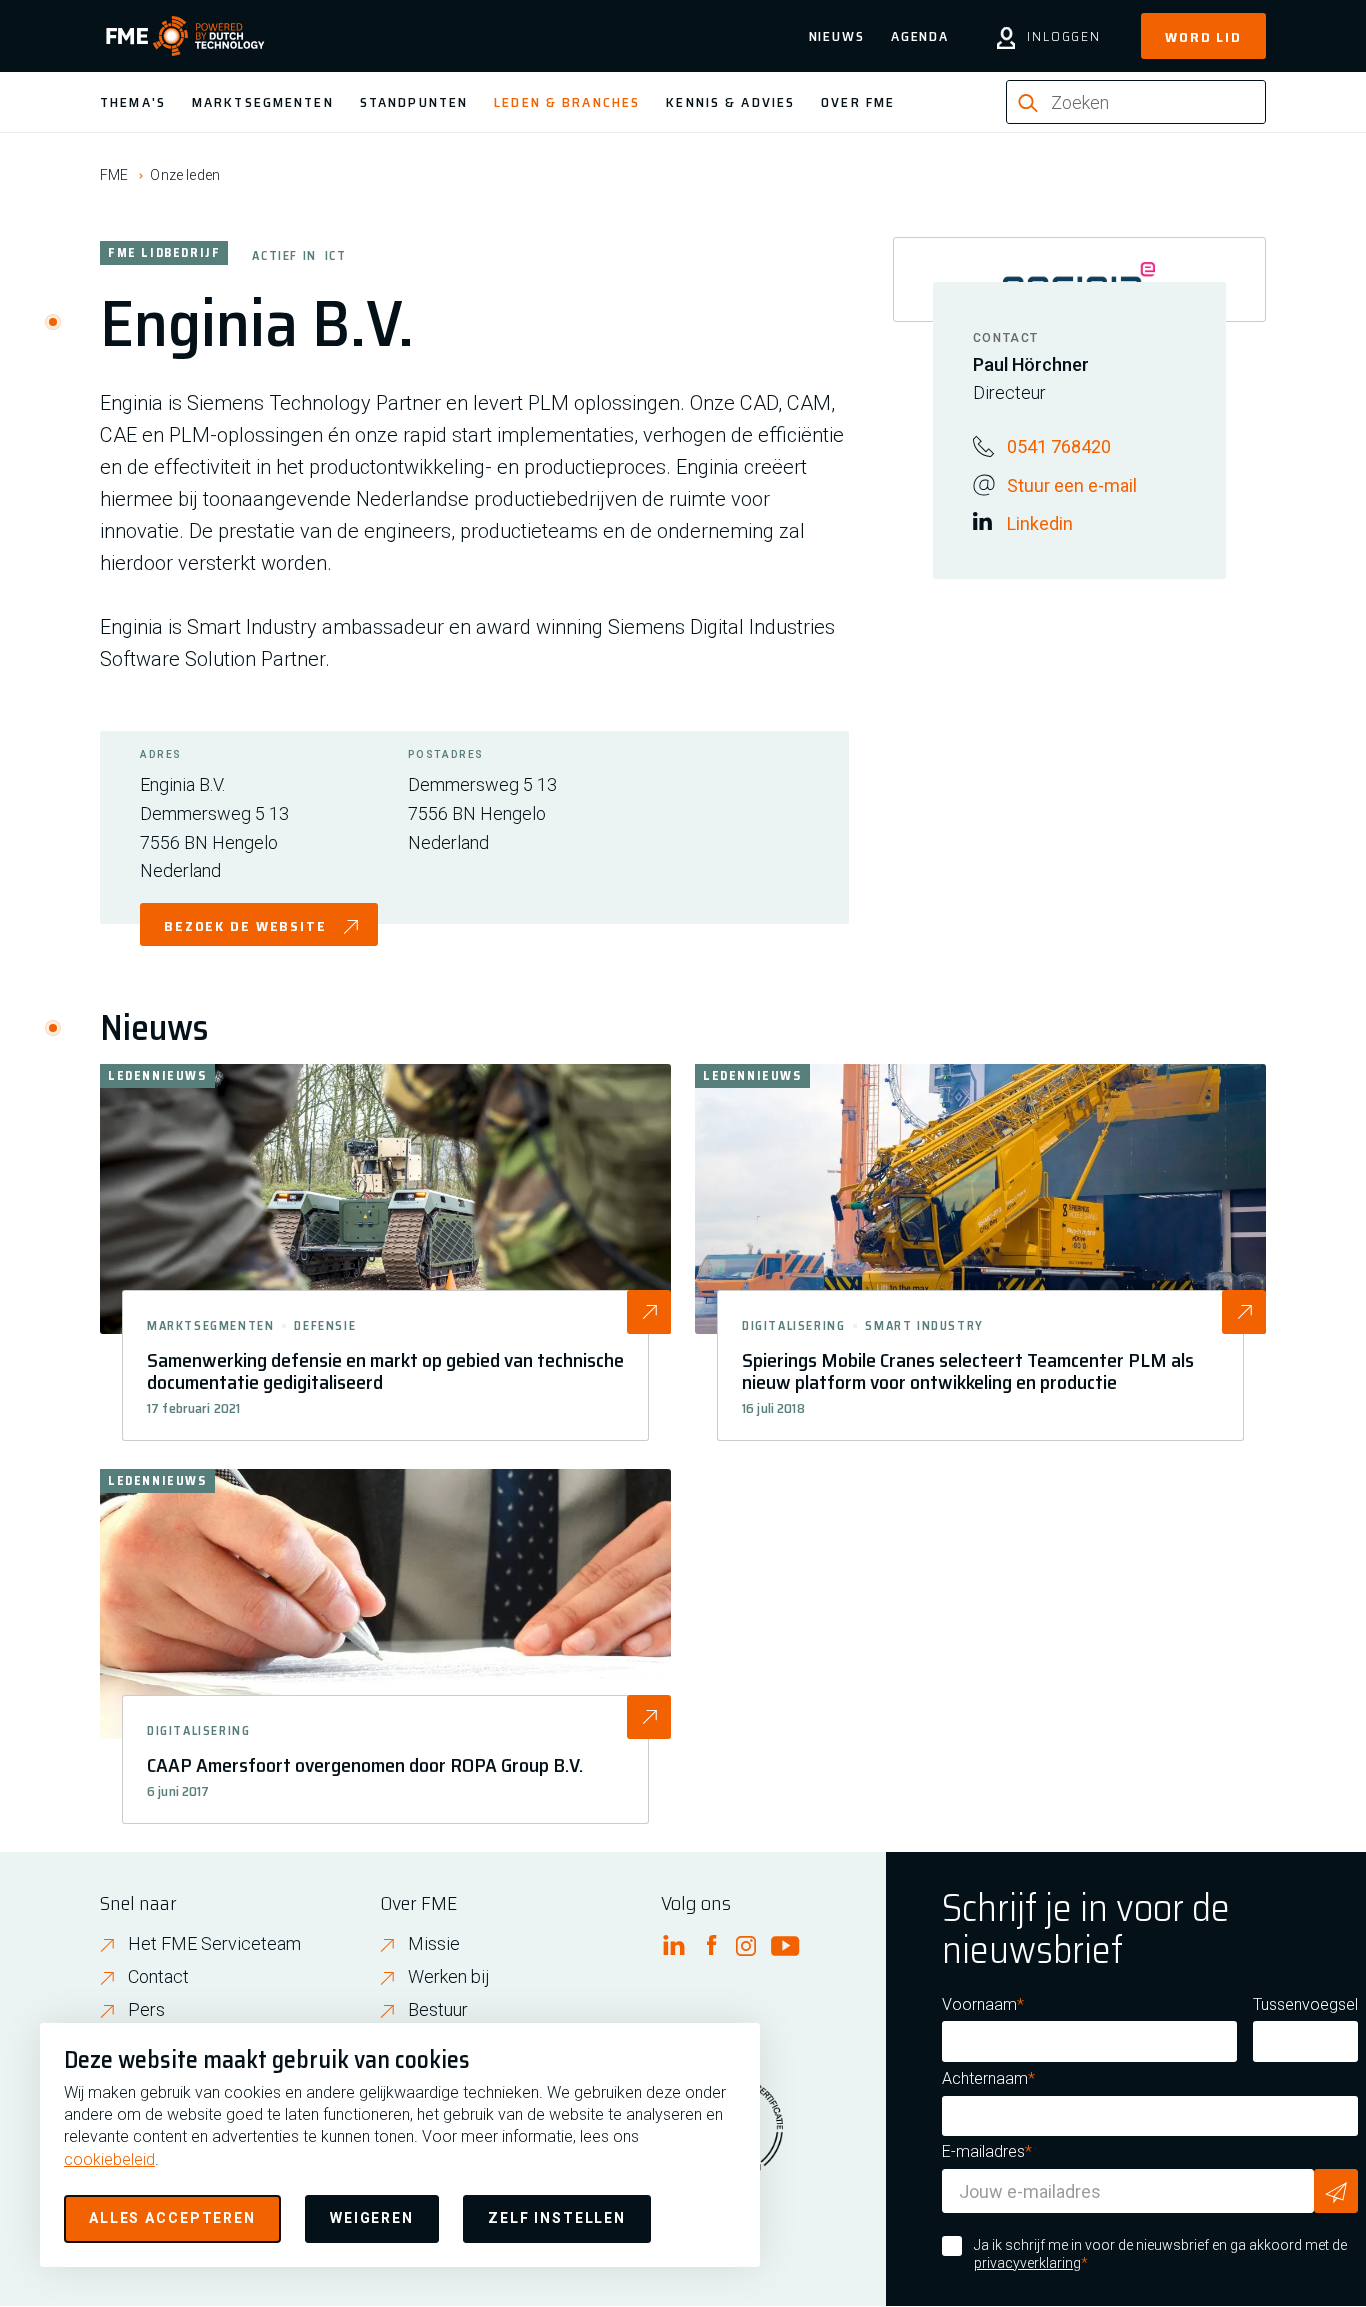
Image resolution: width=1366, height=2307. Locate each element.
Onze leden (185, 175)
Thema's (133, 102)
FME (114, 175)
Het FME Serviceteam (214, 1943)
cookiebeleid (109, 2159)
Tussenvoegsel (1305, 2004)
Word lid (1203, 37)
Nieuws (837, 36)
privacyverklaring (1027, 2263)
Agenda (920, 36)
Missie (434, 1943)
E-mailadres (983, 2151)
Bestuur (438, 2009)
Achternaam (985, 2078)
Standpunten (414, 102)
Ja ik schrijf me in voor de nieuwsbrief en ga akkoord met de (1160, 2254)
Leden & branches (567, 102)
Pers (146, 2009)
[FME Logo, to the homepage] (185, 36)
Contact (158, 1976)
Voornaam (979, 2004)
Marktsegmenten (263, 102)
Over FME (858, 102)
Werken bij (449, 1976)
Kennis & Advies (730, 102)
